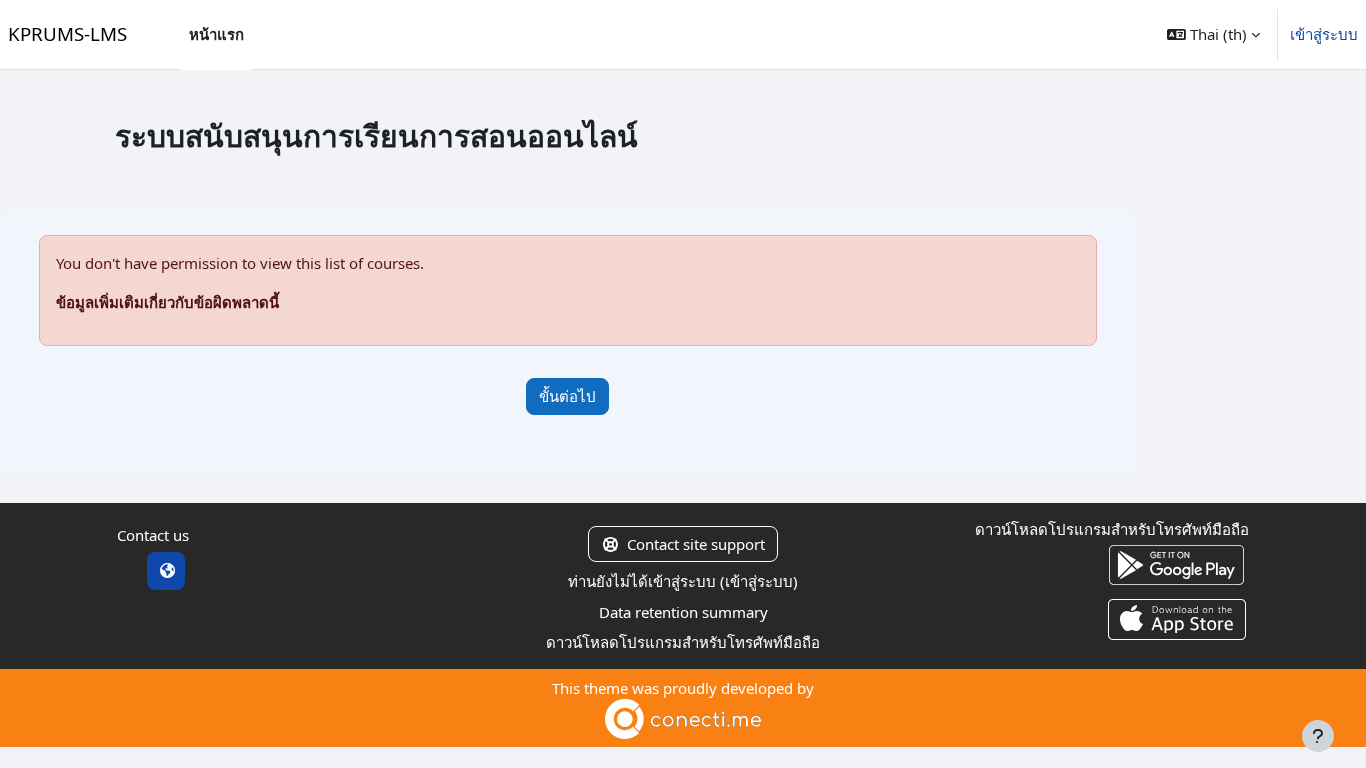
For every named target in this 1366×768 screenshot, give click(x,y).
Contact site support (696, 544)
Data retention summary (683, 612)
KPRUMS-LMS (67, 33)
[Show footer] (1318, 736)
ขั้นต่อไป (567, 396)
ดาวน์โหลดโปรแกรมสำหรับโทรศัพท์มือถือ (683, 642)
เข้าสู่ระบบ (1324, 34)
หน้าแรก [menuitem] (216, 34)
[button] (1213, 34)
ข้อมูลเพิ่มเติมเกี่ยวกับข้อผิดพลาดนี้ (167, 302)
